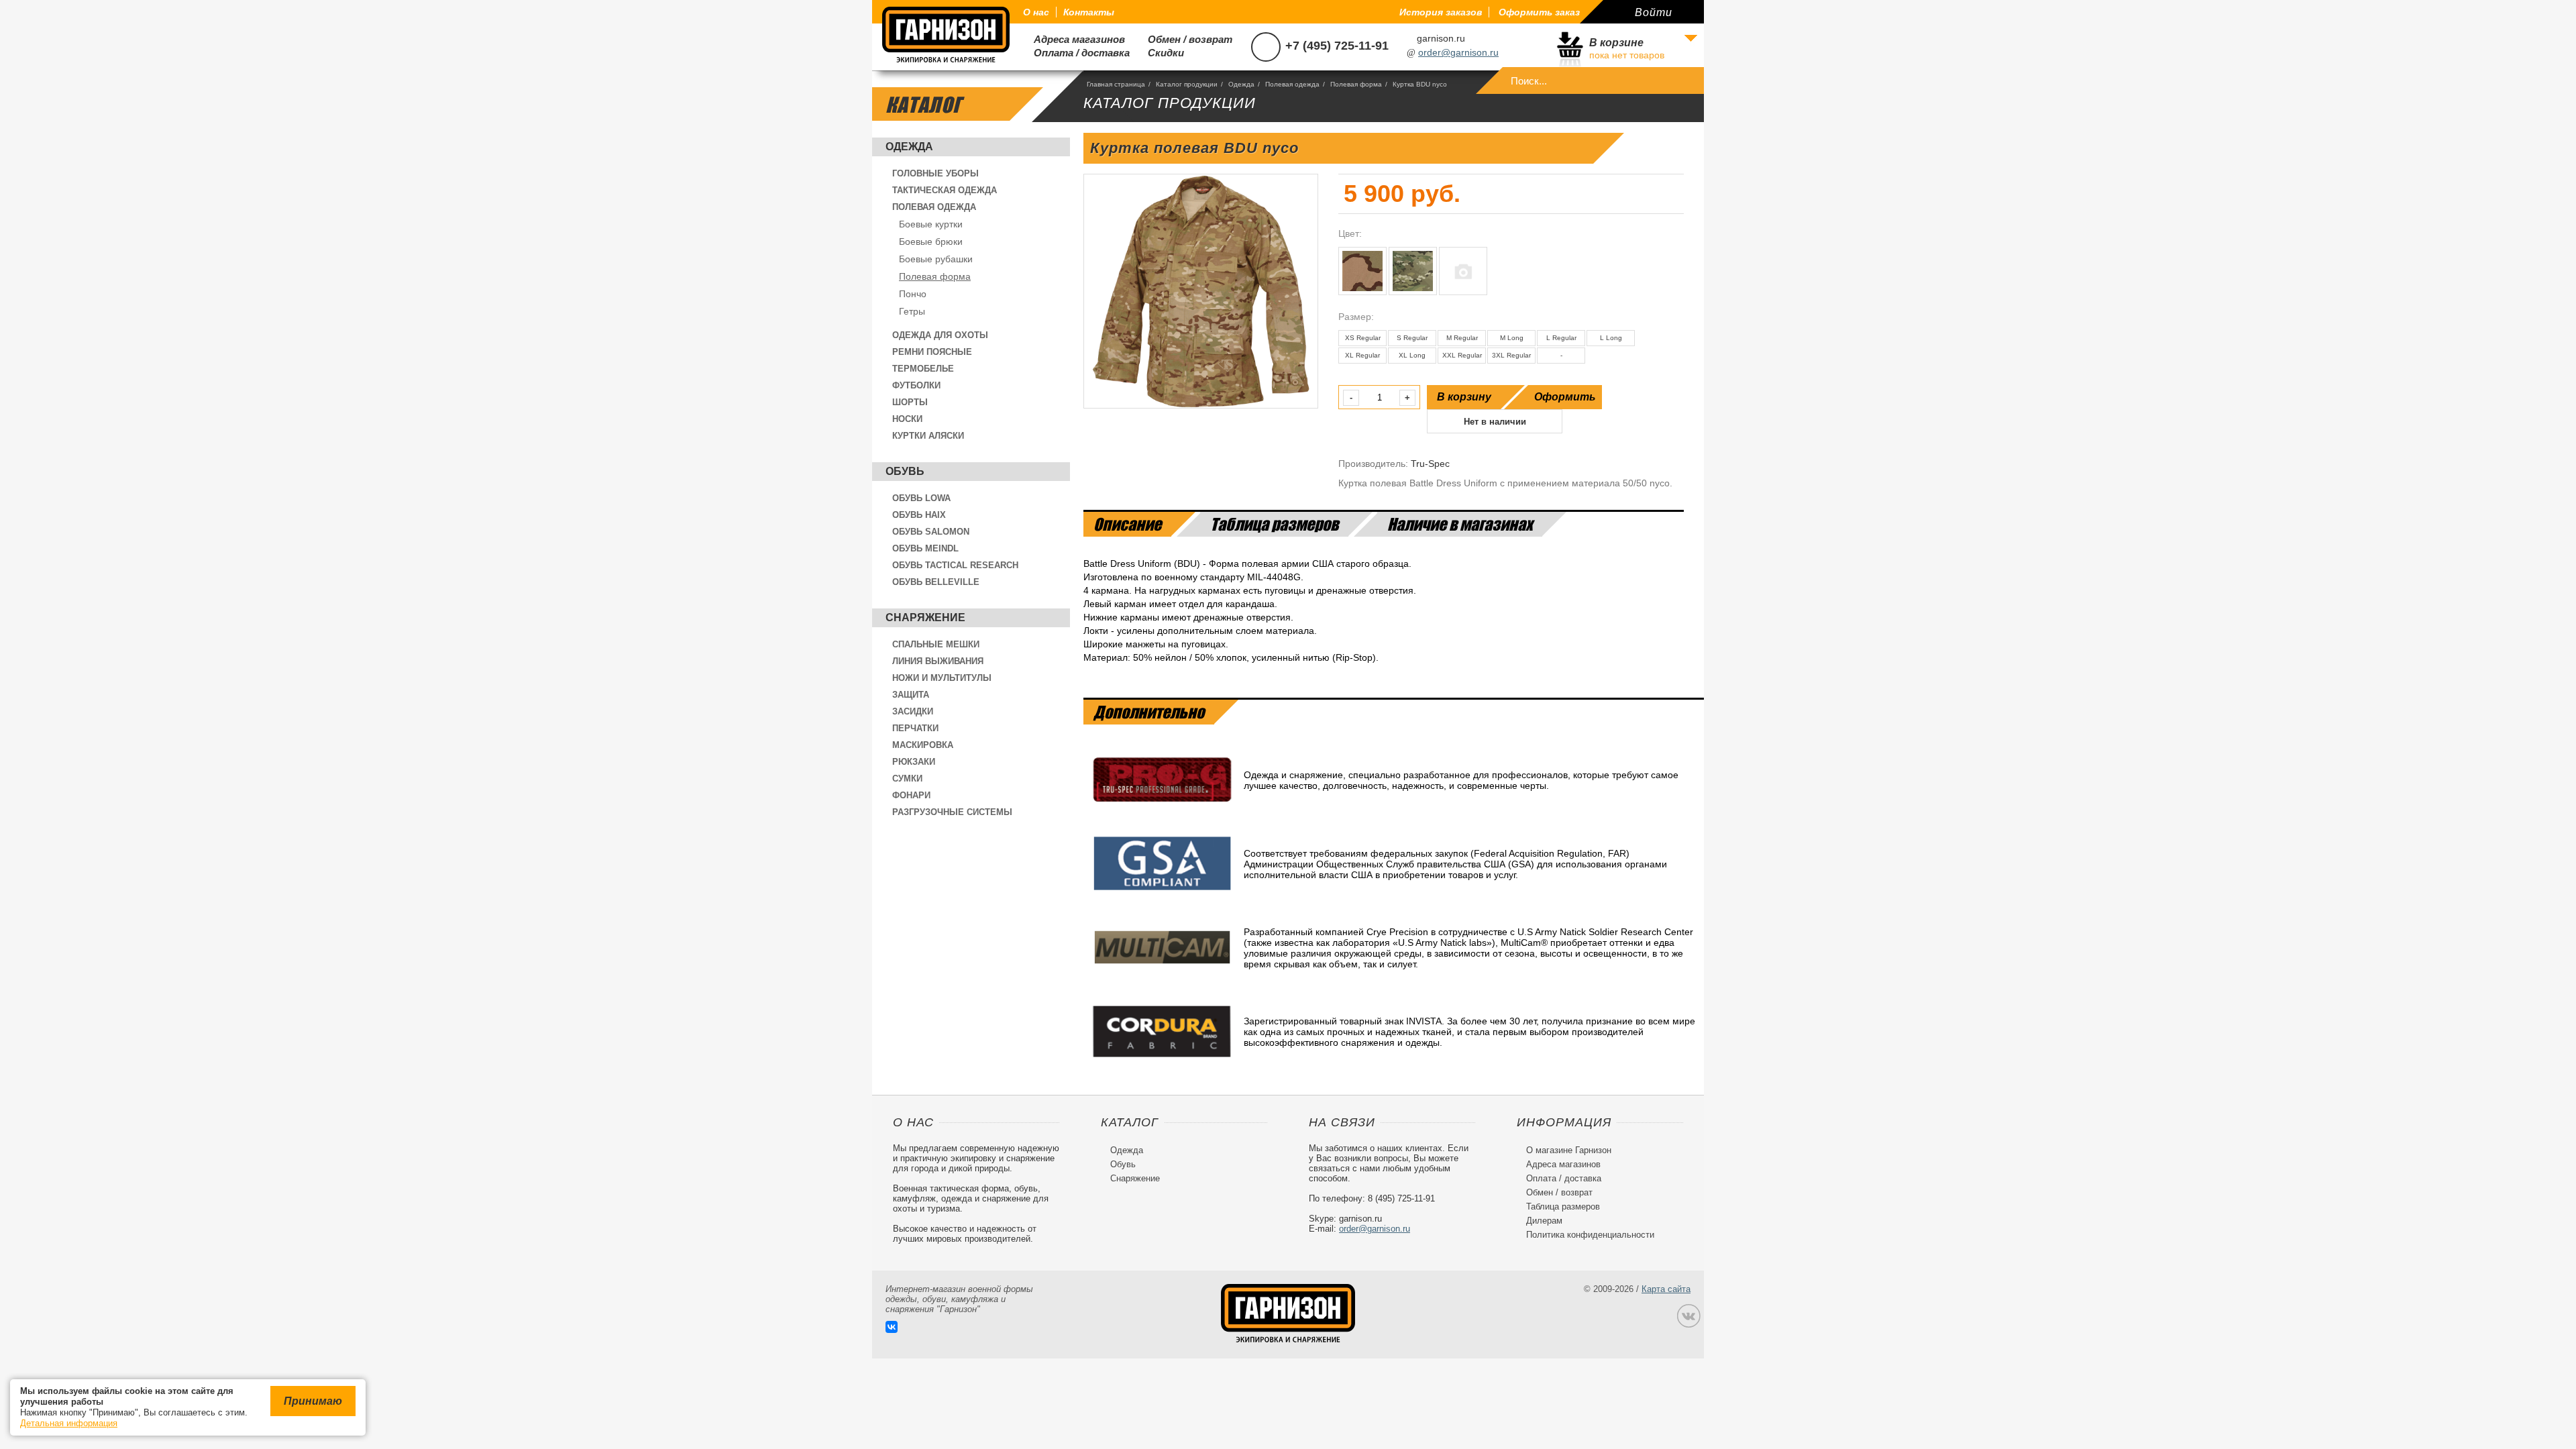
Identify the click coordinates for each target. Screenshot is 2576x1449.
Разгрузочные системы (952, 812)
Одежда (909, 147)
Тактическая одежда (945, 190)
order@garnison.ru (1458, 52)
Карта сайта (1666, 1289)
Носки (907, 419)
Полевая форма (935, 276)
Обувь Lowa (921, 498)
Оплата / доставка (1076, 53)
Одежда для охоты (940, 335)
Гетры (912, 311)
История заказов (1441, 12)
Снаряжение (925, 618)
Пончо (913, 294)
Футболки (916, 385)
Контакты (1089, 12)
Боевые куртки (931, 224)
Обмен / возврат (1185, 39)
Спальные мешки (936, 644)
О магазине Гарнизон (1564, 1150)
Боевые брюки (931, 241)
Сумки (907, 779)
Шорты (910, 402)
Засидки (913, 711)
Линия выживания (938, 661)
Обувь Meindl (925, 548)
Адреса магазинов (1074, 39)
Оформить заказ (1539, 12)
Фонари (911, 795)
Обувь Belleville (936, 582)
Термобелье (923, 369)
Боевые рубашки (936, 259)
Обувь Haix (919, 515)
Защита (911, 695)
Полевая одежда (934, 207)
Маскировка (923, 745)
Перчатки (915, 728)
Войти (1654, 12)
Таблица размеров (1558, 1206)
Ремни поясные (932, 352)
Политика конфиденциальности (1586, 1235)
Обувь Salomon (931, 532)
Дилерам (1540, 1221)
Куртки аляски (928, 436)
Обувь (905, 471)
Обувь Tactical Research (955, 565)
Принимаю (313, 1401)
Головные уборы (935, 173)
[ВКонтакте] (892, 1327)
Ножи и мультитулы (942, 678)
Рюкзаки (914, 762)
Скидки (1161, 53)
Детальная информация (69, 1423)
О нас (1036, 12)
